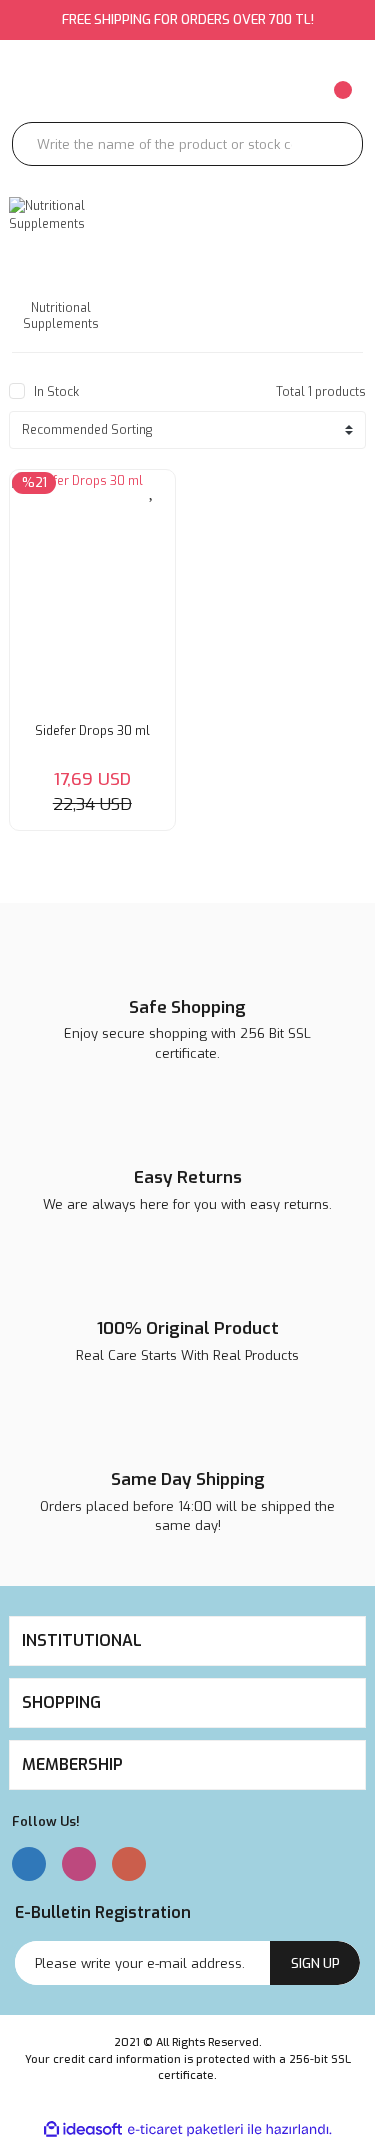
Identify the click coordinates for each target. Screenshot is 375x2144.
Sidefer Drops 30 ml (92, 731)
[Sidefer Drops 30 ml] (92, 592)
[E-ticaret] (185, 2130)
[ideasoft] (83, 2129)
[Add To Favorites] (153, 489)
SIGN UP (315, 1963)
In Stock (56, 392)
